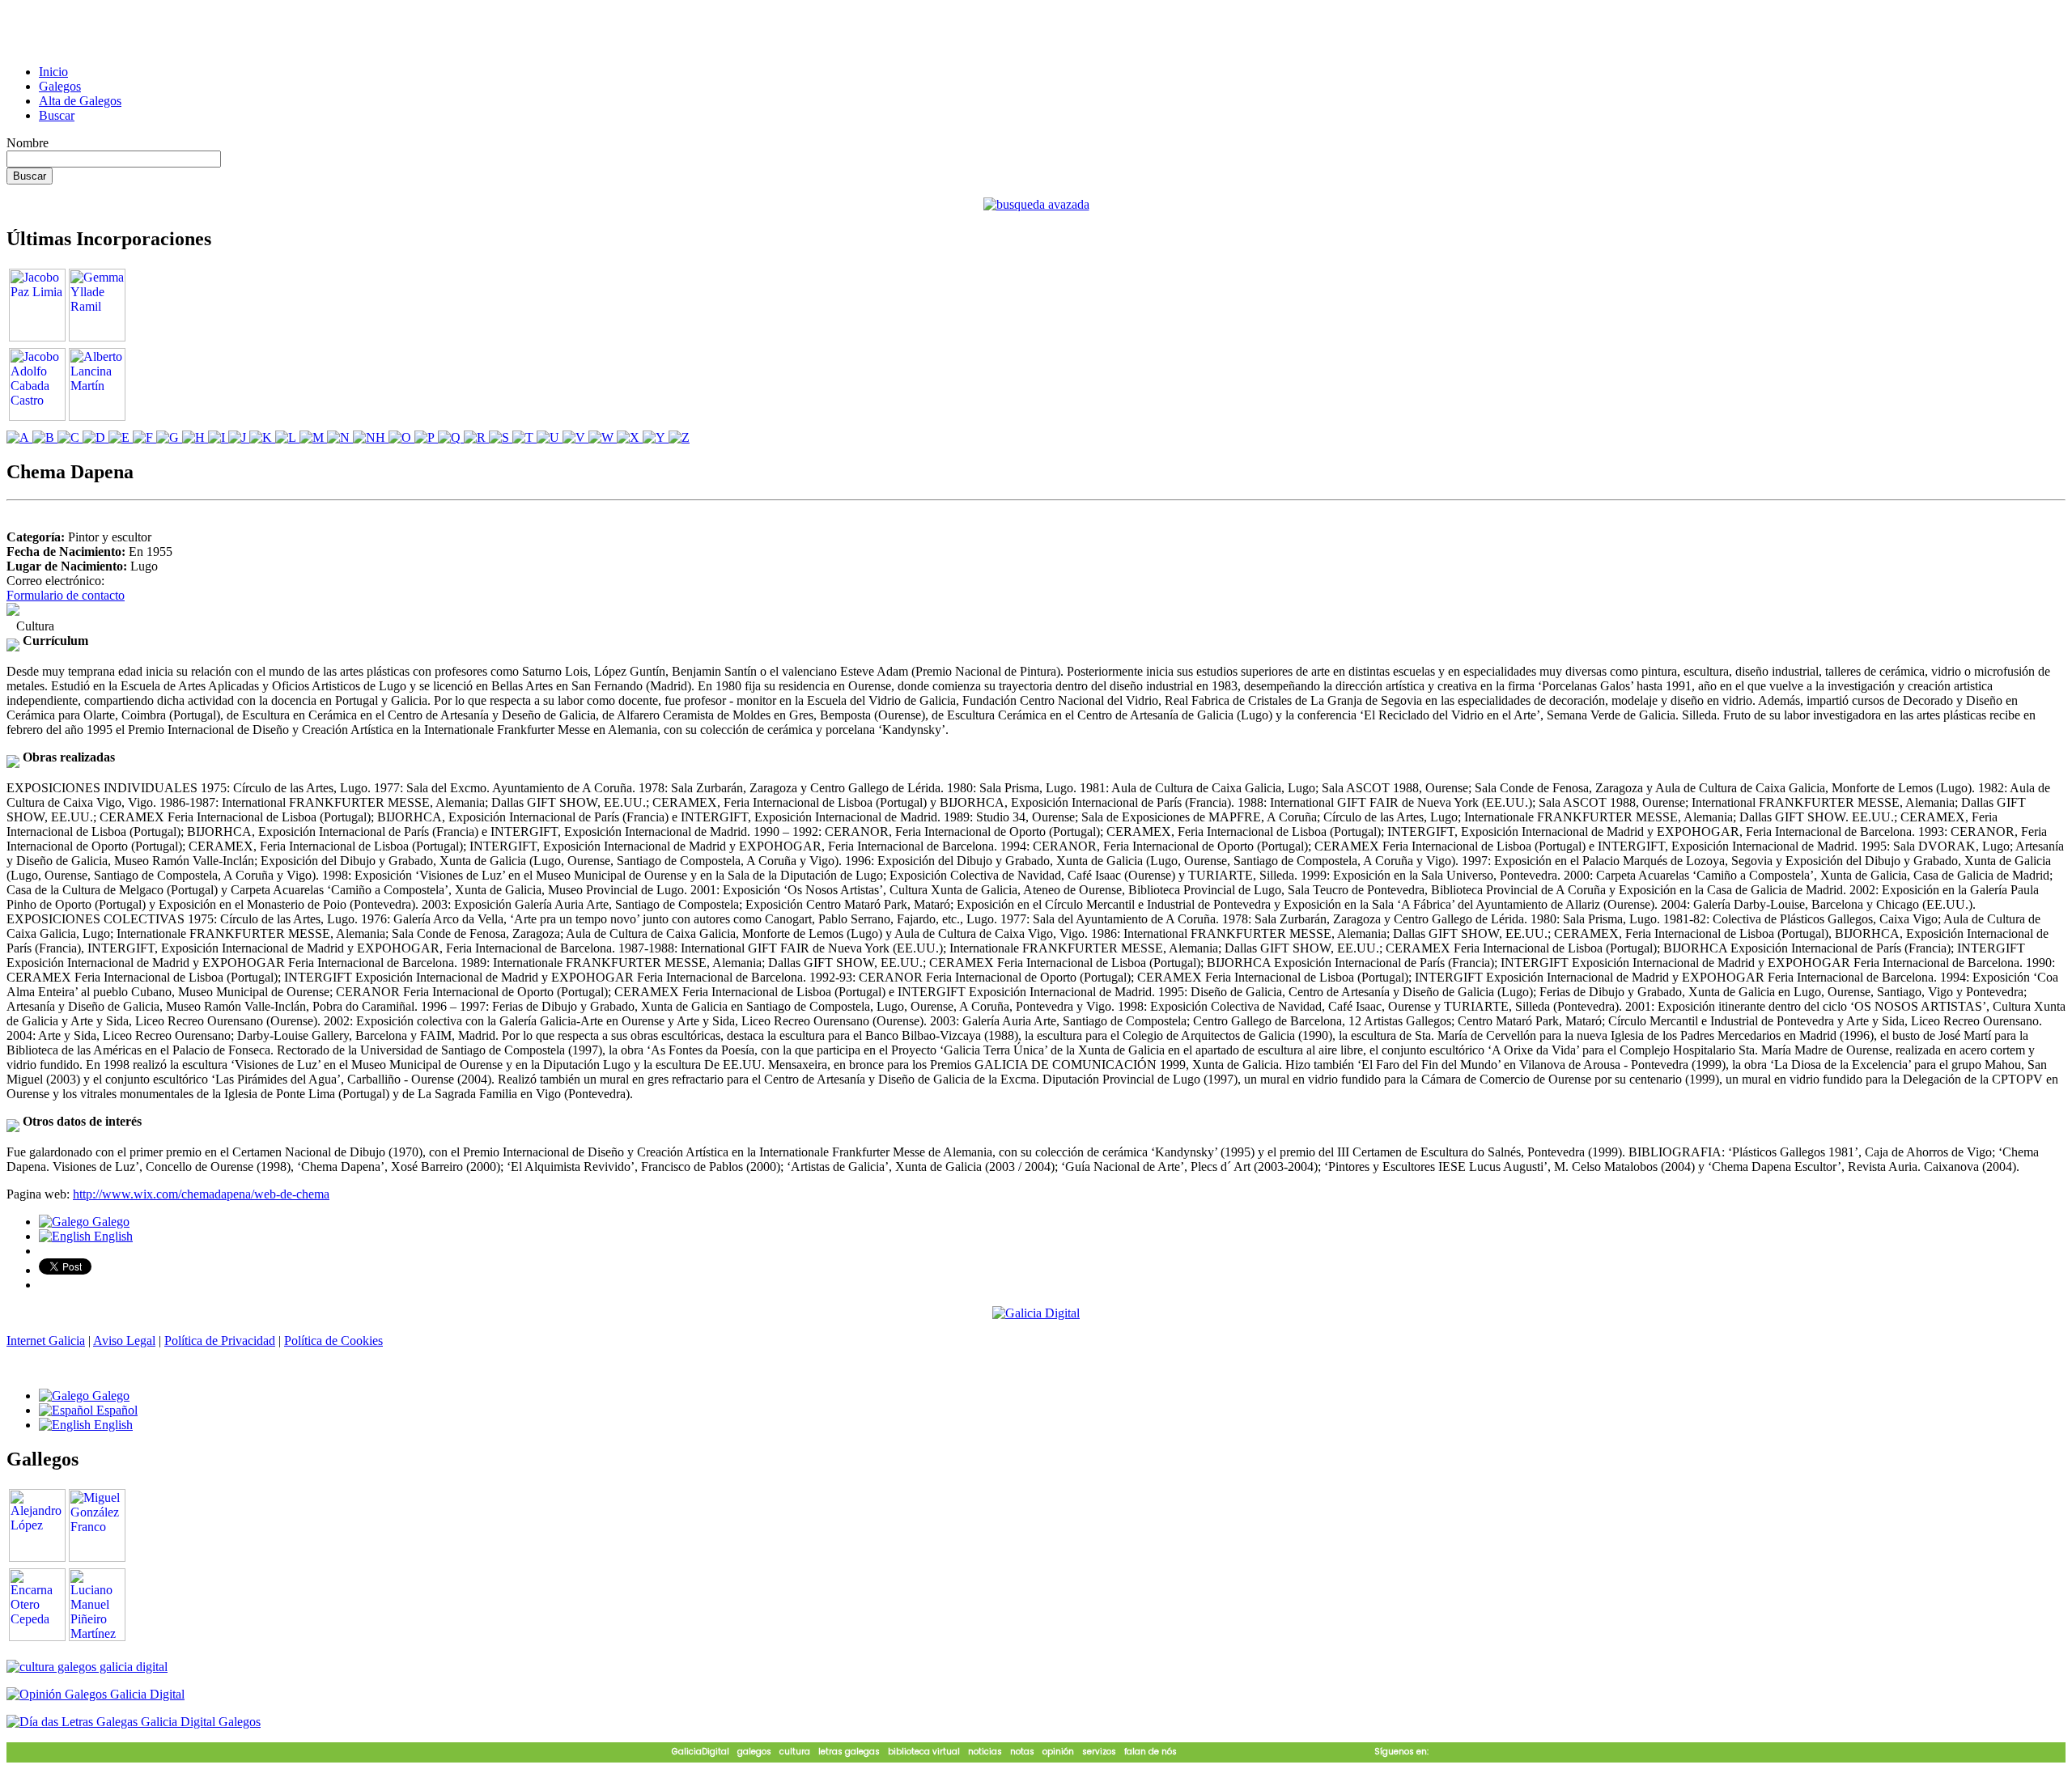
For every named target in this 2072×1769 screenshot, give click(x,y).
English (112, 1236)
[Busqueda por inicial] (19, 437)
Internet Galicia (46, 1341)
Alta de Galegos (80, 101)
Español (115, 1410)
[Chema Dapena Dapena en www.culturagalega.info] (13, 611)
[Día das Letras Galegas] (134, 1722)
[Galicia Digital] (1036, 1312)
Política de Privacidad (220, 1341)
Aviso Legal (124, 1341)
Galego (109, 1222)
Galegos (60, 86)
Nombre (28, 143)
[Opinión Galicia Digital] (96, 1694)
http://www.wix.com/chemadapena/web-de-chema (201, 1194)
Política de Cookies (333, 1341)
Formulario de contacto (66, 595)
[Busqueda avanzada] (1036, 204)
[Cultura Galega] (87, 1667)
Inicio (53, 72)
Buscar (57, 115)
